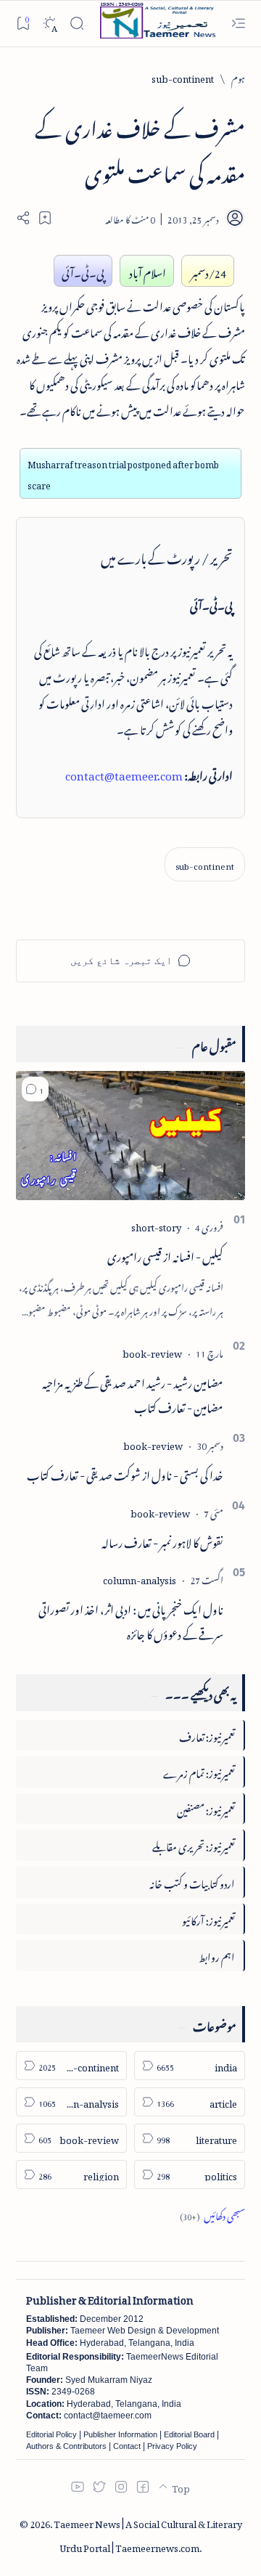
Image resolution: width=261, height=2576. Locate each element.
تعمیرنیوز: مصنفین (206, 1808)
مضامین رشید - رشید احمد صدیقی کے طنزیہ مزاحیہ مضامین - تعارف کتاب (133, 1393)
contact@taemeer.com (124, 773)
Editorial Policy (51, 2434)
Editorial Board (189, 2434)
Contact (127, 2446)
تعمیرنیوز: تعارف (207, 1735)
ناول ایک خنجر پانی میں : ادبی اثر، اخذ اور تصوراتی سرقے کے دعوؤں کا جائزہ (131, 1620)
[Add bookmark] (45, 218)
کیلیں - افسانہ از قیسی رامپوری (165, 1255)
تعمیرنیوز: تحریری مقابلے (194, 1845)
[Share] (23, 218)
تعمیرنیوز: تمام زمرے (199, 1771)
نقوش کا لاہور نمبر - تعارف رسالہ (162, 1541)
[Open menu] (238, 24)
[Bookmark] (23, 23)
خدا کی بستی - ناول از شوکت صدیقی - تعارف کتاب (125, 1473)
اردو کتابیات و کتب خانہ (192, 1882)
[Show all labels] (212, 2214)
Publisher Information (120, 2434)
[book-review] (152, 1352)
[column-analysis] (140, 1578)
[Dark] (50, 24)
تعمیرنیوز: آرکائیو (208, 1919)
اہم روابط (217, 1955)
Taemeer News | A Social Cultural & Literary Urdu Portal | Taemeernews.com (148, 2534)
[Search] (76, 24)
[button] (35, 1089)
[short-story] (156, 1225)
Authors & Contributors (66, 2446)
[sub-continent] (205, 864)
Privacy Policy (172, 2446)
